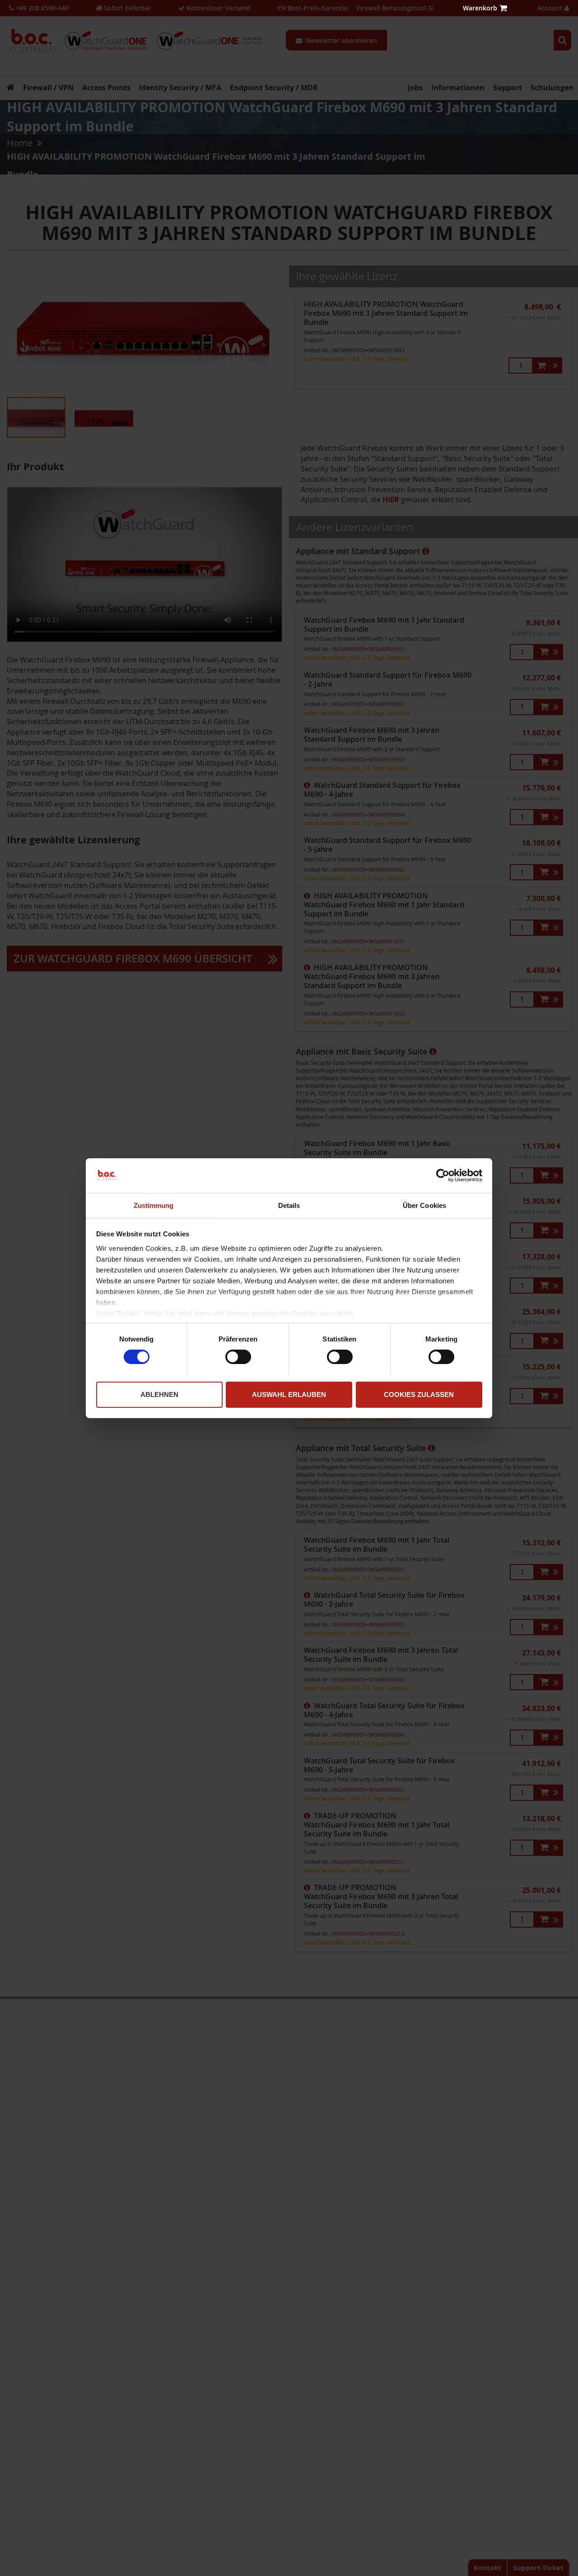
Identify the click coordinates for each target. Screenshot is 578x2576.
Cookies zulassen (419, 1394)
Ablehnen (159, 1394)
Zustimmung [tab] (154, 1205)
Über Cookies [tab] (424, 1205)
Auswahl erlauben (289, 1394)
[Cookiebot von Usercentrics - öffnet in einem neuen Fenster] (443, 1175)
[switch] (238, 1358)
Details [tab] (289, 1205)
